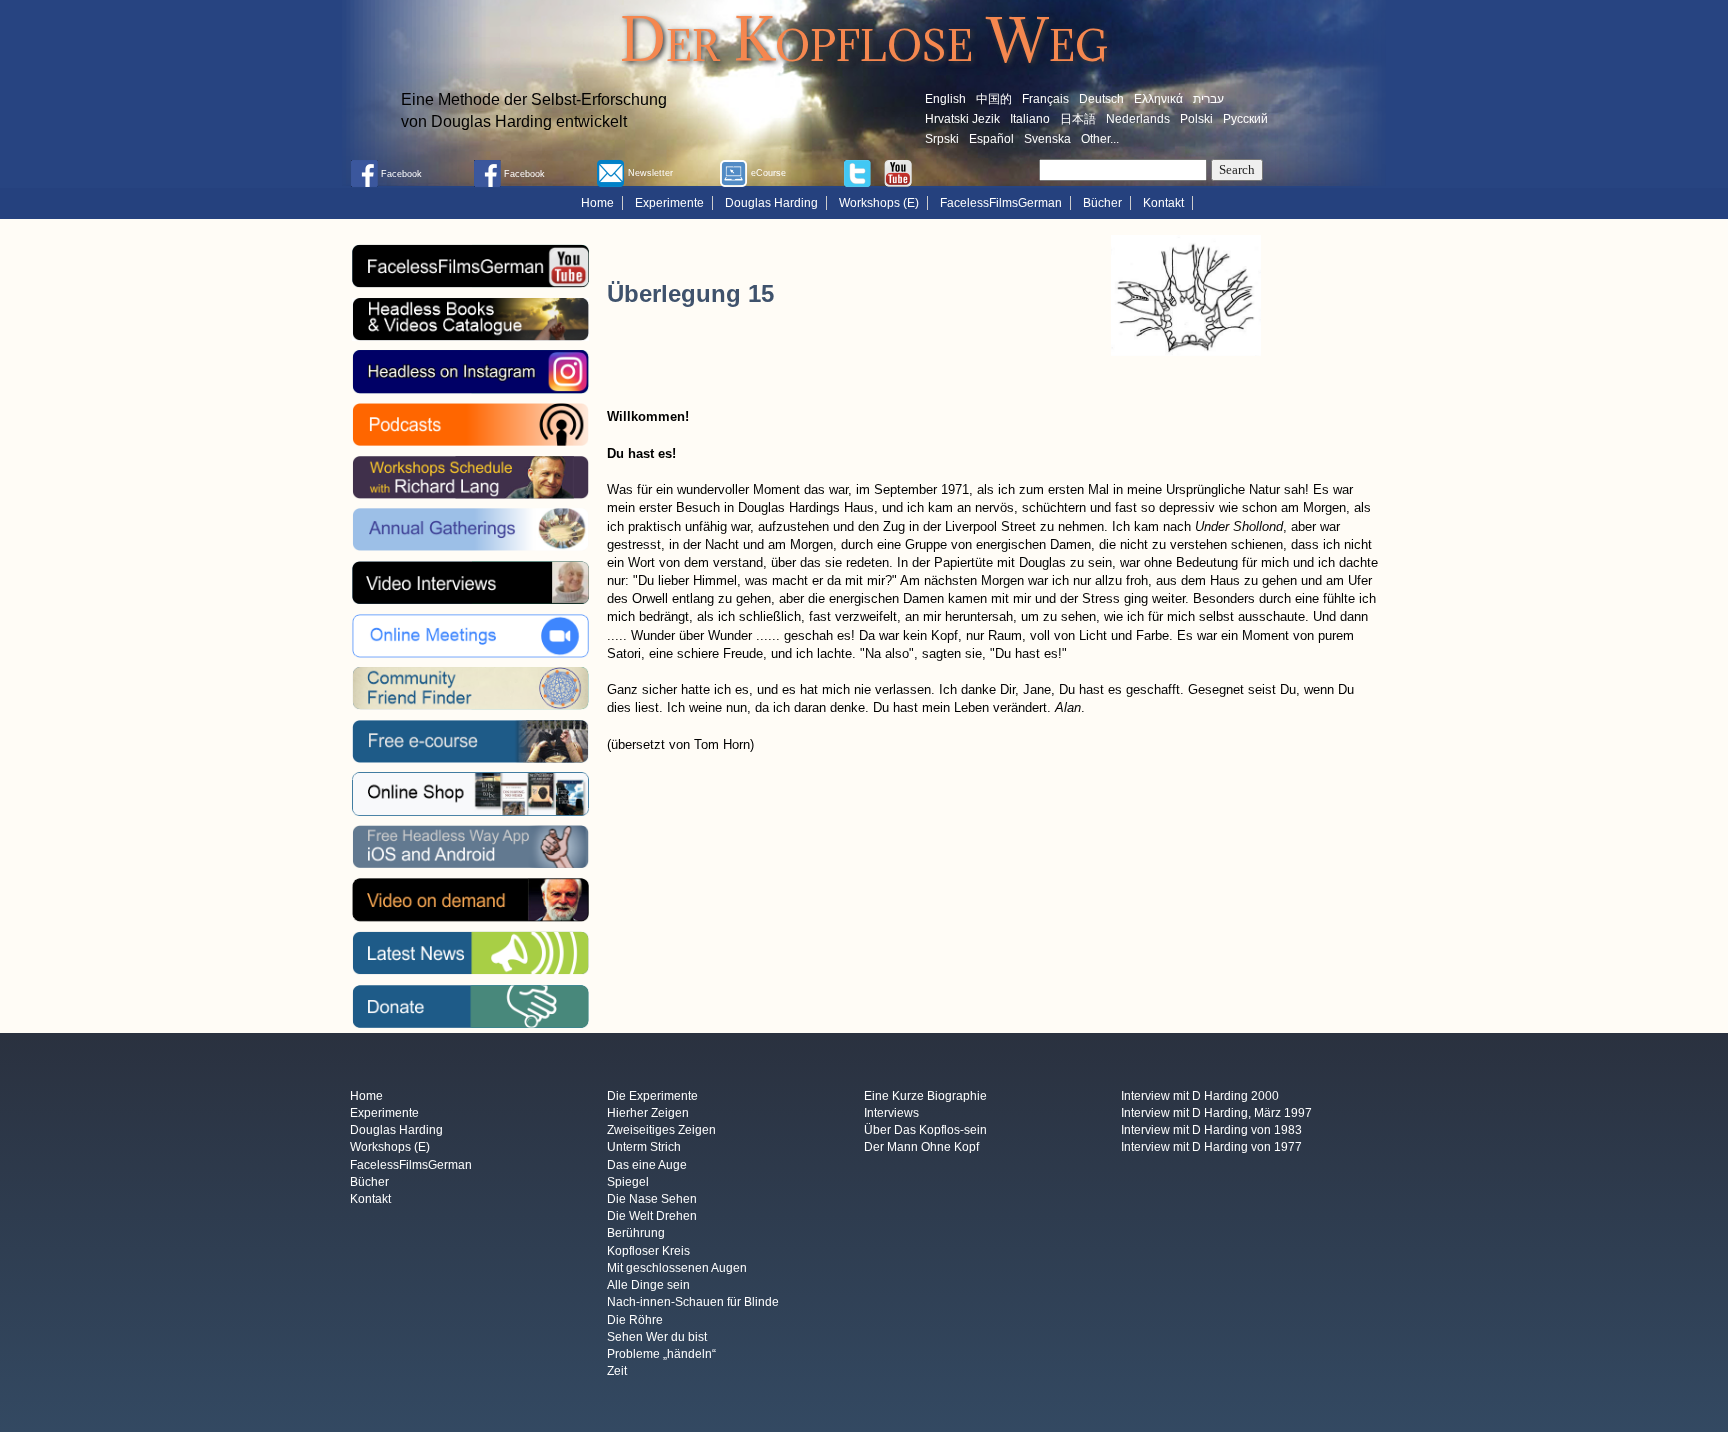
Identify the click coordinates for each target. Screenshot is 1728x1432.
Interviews (891, 1113)
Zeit (617, 1372)
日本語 (1078, 119)
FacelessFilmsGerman (1001, 203)
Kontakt (1163, 203)
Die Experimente (652, 1096)
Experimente (669, 203)
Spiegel (628, 1182)
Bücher (1102, 203)
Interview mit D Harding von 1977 (1211, 1148)
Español (991, 139)
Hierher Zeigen (648, 1113)
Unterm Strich (644, 1148)
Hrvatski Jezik (962, 119)
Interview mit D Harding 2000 (1200, 1096)
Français (1045, 99)
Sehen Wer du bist (657, 1337)
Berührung (636, 1234)
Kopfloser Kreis (648, 1251)
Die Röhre (635, 1320)
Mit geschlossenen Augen (677, 1268)
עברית (1208, 99)
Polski (1196, 119)
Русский (1245, 119)
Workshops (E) (879, 203)
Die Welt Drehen (652, 1217)
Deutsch (1101, 99)
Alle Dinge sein (648, 1286)
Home (597, 203)
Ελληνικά (1158, 99)
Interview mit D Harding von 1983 (1211, 1131)
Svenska (1047, 139)
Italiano (1030, 119)
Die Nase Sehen (652, 1199)
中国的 (994, 99)
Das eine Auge (647, 1165)
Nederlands (1138, 119)
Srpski (942, 139)
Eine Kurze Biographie (925, 1096)
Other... (1100, 139)
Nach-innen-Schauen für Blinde (693, 1303)
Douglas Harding (771, 203)
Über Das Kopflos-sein (925, 1131)
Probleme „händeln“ (661, 1354)
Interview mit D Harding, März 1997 (1216, 1113)
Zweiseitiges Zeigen (661, 1131)
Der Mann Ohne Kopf (921, 1148)
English (945, 99)
